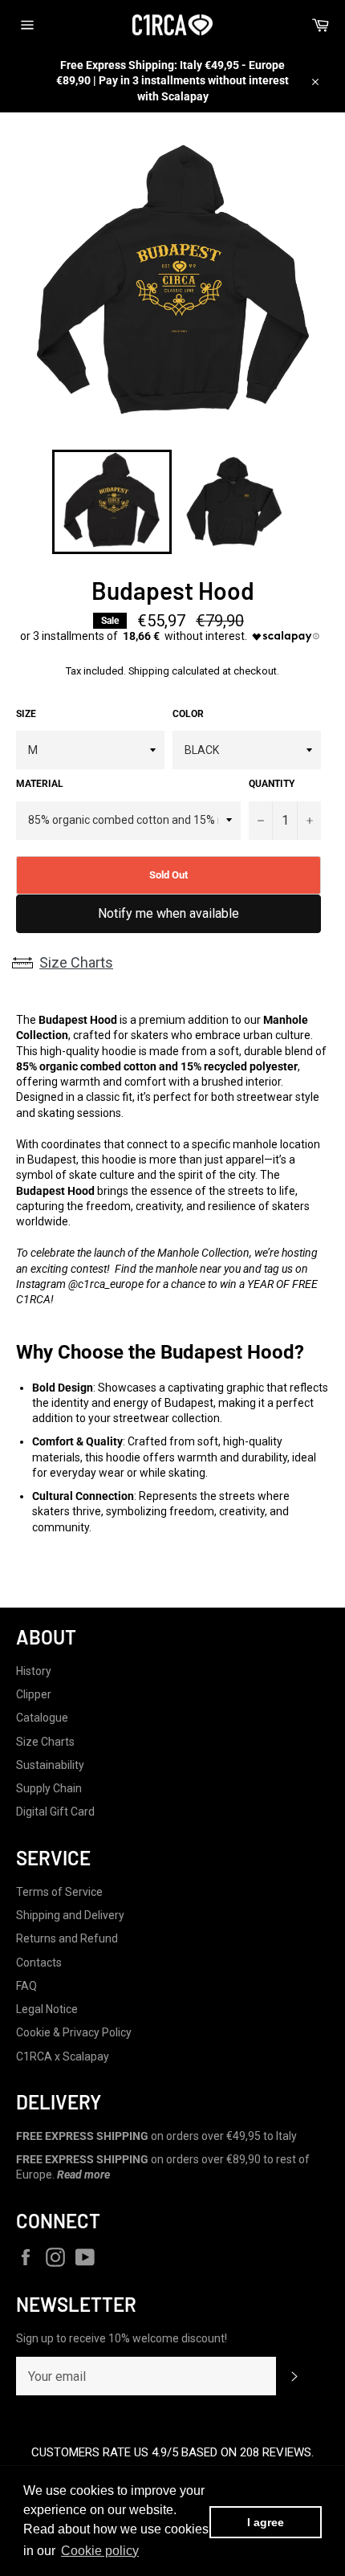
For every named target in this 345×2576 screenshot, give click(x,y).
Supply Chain (49, 1788)
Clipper (34, 1694)
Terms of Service (59, 1892)
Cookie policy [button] (100, 2551)
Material (40, 784)
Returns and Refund (67, 1938)
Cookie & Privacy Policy (74, 2032)
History (34, 1671)
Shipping (149, 671)
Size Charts (76, 962)
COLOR (188, 714)
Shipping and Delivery (70, 1915)
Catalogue (42, 1718)
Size (26, 714)
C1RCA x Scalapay (63, 2056)
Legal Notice (47, 2009)
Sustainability (50, 1765)
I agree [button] (266, 2522)
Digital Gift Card (55, 1812)
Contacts (39, 1963)
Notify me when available (168, 913)
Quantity (272, 784)
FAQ (26, 1986)
